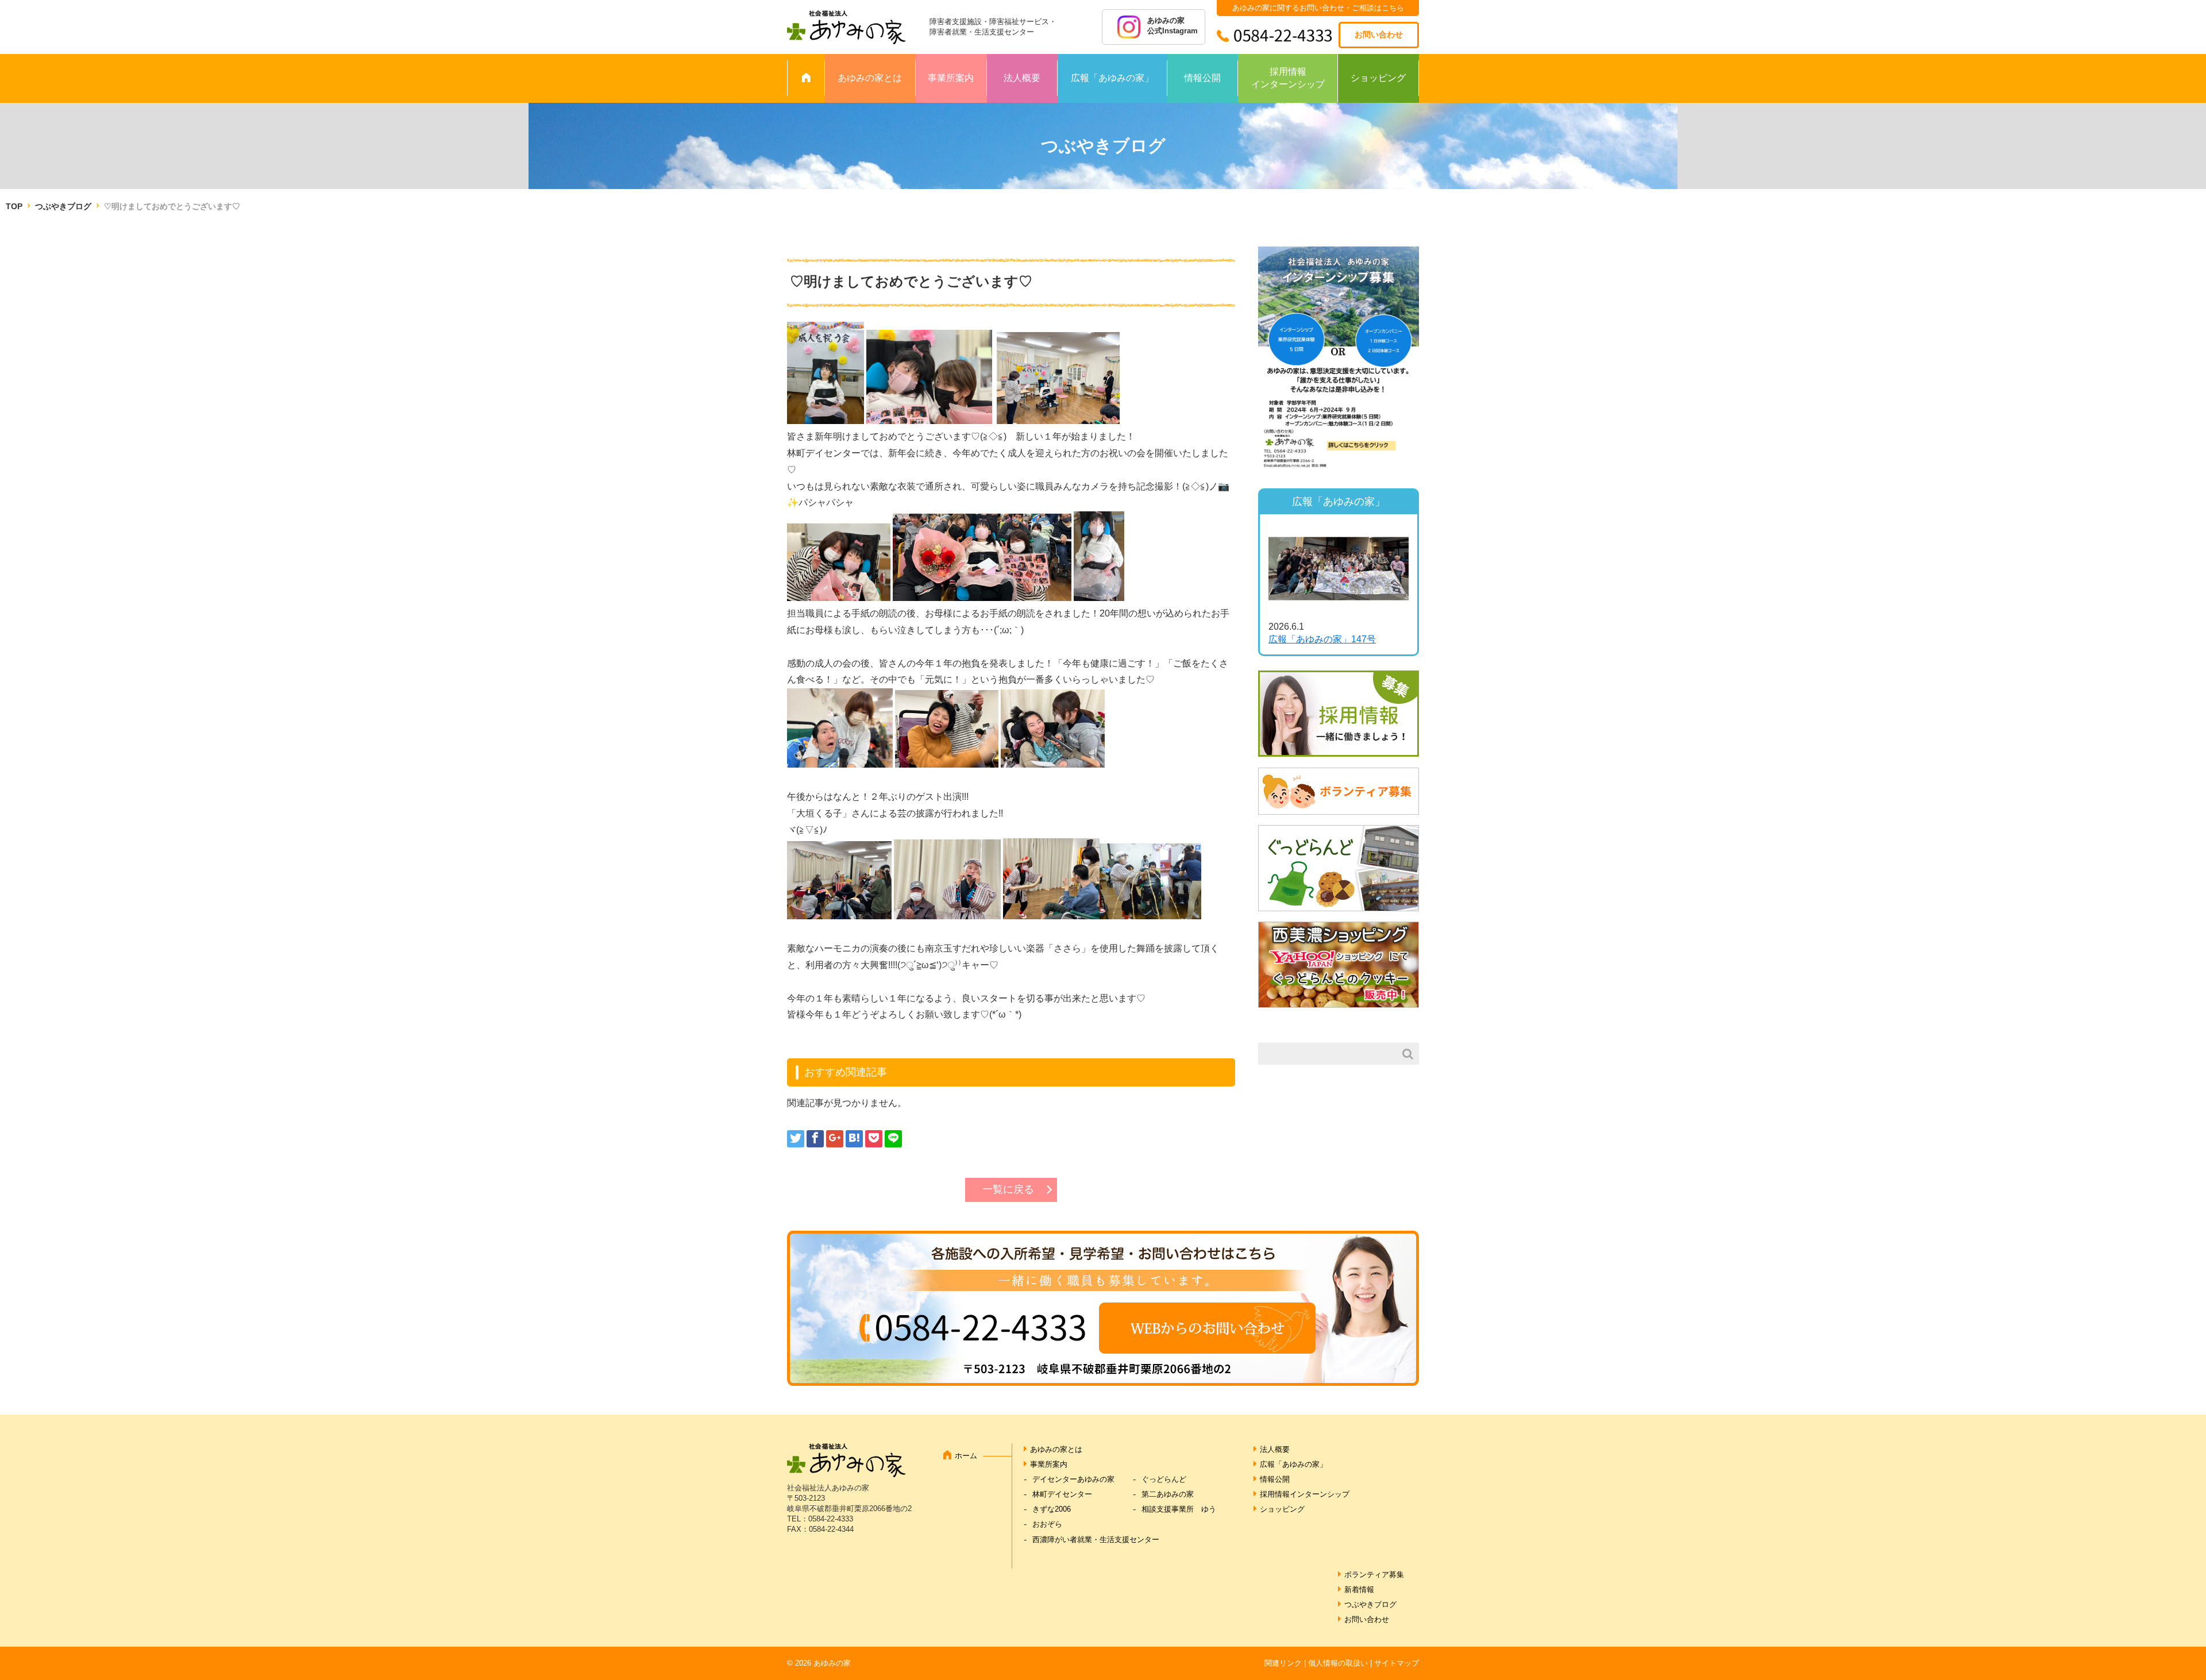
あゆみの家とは (870, 78)
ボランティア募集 (1374, 1575)
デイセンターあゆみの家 (1073, 1479)
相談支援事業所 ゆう (1179, 1509)
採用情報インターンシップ (1288, 78)
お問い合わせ (1379, 34)
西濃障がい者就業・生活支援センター (1096, 1540)
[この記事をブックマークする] (854, 1139)
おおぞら (1047, 1524)
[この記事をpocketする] (874, 1139)
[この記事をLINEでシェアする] (893, 1139)
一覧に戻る (1008, 1189)
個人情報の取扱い (1338, 1663)
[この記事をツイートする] (796, 1139)
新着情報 (1359, 1590)
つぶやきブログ (63, 206)
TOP (14, 206)
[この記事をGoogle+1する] (835, 1139)
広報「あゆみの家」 (1112, 78)
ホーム (966, 1456)
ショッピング (1378, 78)
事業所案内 (951, 78)
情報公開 (1202, 78)
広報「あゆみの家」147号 (1322, 639)
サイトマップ (1397, 1663)
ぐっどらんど (1164, 1479)
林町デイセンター (1062, 1494)
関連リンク (1283, 1663)
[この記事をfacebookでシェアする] (815, 1139)
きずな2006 (1052, 1509)
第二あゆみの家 (1168, 1494)
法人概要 (1022, 78)
